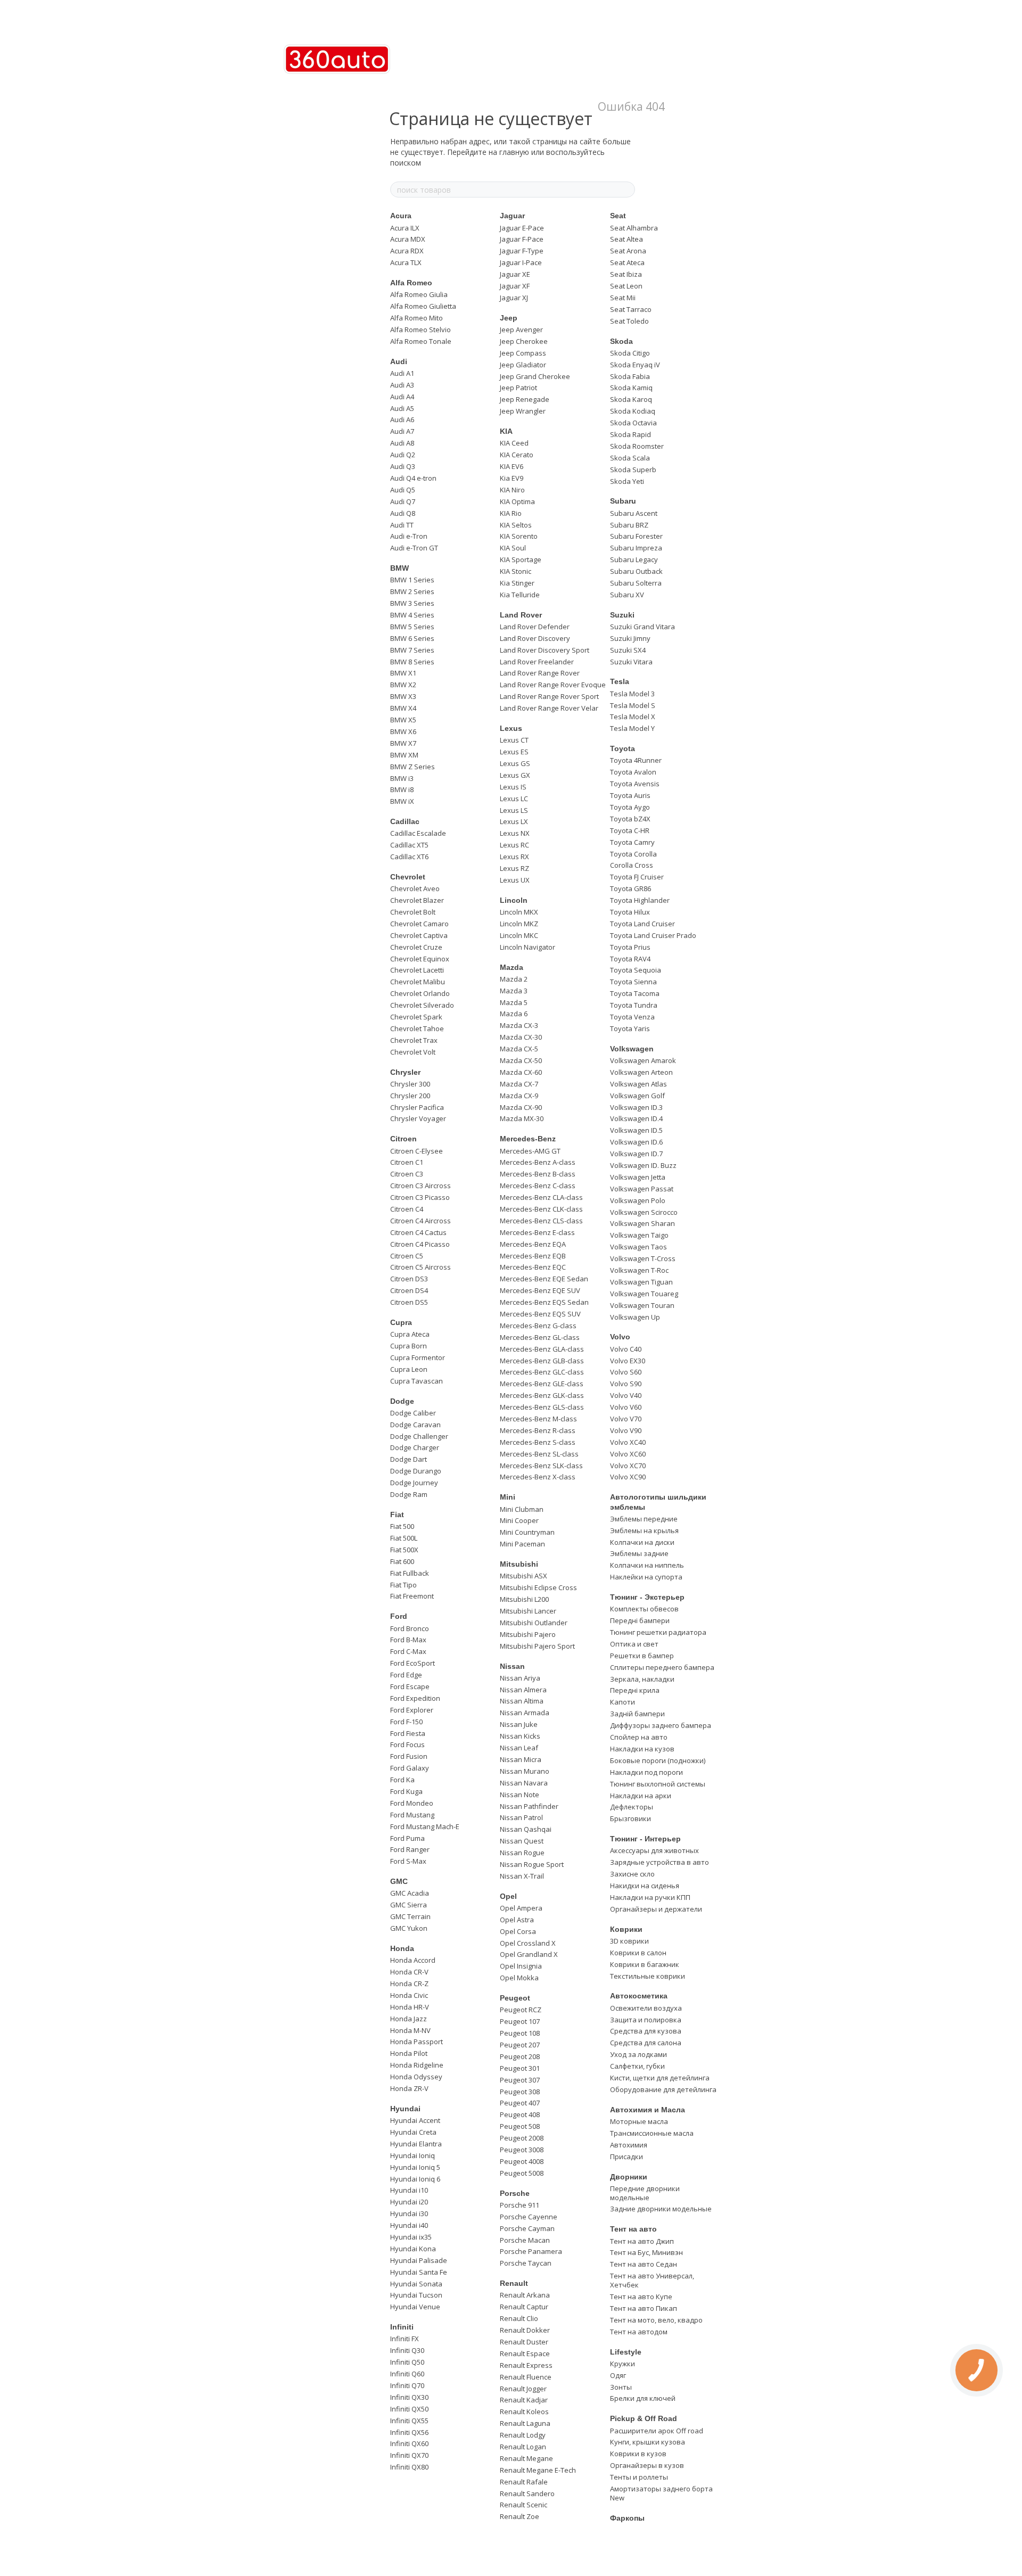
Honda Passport (417, 2042)
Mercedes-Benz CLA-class (541, 1197)
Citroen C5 (407, 1256)
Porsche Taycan (526, 2263)
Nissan (512, 1666)
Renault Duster (524, 2342)
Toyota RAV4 (630, 959)
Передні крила (635, 1690)
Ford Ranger (410, 1849)
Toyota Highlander (640, 900)
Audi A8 (402, 443)
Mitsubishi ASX (524, 1576)
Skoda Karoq (631, 399)
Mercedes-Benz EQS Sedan (544, 1302)
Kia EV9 (512, 478)
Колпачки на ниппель (647, 1565)
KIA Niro (512, 490)
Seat (618, 216)
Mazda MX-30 (522, 1118)
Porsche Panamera (531, 2251)
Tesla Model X (633, 717)
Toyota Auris (630, 795)
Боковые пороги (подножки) (658, 1760)
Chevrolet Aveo (415, 888)
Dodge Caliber (413, 1413)
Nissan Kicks (520, 1736)
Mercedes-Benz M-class (538, 1419)
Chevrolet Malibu (418, 982)
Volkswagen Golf (637, 1096)
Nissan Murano (525, 1771)
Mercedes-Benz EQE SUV (540, 1290)
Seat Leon (626, 286)
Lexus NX (515, 833)
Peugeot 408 (520, 2114)
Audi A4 (402, 397)
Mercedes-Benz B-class (538, 1174)
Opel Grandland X (529, 1954)
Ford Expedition (415, 1698)
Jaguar (512, 216)
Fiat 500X (404, 1550)
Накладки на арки (641, 1796)
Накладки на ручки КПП (650, 1897)
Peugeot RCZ (521, 2010)
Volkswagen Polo (638, 1200)
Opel (508, 1896)
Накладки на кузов (642, 1749)
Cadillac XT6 (409, 857)
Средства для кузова (646, 2031)
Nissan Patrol (521, 1817)
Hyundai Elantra (416, 2144)
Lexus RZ (514, 868)
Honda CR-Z (409, 1984)
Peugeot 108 (520, 2033)
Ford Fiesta (408, 1733)
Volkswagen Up (635, 1317)
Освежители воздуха (646, 2008)
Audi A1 (402, 373)
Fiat (397, 1515)
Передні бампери (640, 1620)
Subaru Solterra (636, 583)
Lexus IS (513, 787)
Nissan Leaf (519, 1748)
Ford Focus (407, 1744)
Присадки (627, 2157)
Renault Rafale (524, 2482)
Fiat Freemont (412, 1596)
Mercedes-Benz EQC (533, 1267)
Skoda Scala (630, 458)
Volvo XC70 (628, 1466)
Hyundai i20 (409, 2202)
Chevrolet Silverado (422, 1005)
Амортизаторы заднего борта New (661, 2493)
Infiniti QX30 (409, 2397)
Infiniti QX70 (409, 2455)
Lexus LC (514, 799)
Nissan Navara (524, 1783)
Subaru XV (627, 595)
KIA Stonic (516, 571)
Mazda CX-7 (519, 1084)
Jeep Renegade (525, 399)
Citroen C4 (407, 1209)
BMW (399, 568)
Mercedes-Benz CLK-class (541, 1209)
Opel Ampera (521, 1908)
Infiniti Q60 (407, 2374)
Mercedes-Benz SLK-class (541, 1466)
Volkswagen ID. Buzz (643, 1165)
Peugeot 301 (520, 2068)
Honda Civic (409, 1995)
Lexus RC (514, 845)
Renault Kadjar (524, 2400)
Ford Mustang (412, 1815)
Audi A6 (402, 419)
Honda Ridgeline (417, 2065)
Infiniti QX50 (409, 2409)
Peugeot (515, 1998)
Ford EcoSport (413, 1663)
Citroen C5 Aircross (421, 1267)
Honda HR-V (410, 2007)
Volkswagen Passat (642, 1189)
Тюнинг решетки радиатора (658, 1632)
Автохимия (629, 2145)
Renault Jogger (523, 2389)
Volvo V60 (626, 1407)
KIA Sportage (521, 559)
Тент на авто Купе (641, 2297)
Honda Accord (413, 1960)
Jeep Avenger (521, 330)
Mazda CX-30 (521, 1037)
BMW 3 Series (412, 603)
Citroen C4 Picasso (420, 1244)
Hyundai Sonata (416, 2284)
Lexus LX (514, 821)
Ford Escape (410, 1686)
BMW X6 (403, 731)
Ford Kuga (406, 1791)
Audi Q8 (403, 513)
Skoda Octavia (633, 423)
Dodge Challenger (419, 1436)
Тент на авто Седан (644, 2264)
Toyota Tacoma (635, 993)
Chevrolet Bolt (413, 912)
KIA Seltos (516, 525)
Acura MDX (408, 239)
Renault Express (526, 2365)
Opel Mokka (519, 1978)
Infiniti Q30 (407, 2350)
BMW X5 (403, 720)
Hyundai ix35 (411, 2237)
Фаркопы (627, 2518)
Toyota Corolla (633, 854)
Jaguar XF (515, 286)
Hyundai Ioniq (413, 2155)
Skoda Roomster (637, 446)
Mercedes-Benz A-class (538, 1162)
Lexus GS (515, 763)
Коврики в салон (638, 1953)
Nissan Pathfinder (529, 1806)
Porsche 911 (520, 2205)
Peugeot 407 (520, 2103)
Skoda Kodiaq (633, 411)
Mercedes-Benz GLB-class (542, 1361)
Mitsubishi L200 (524, 1599)
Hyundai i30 (409, 2213)
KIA (506, 431)
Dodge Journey (414, 1483)
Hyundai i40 (409, 2225)
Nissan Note (520, 1795)
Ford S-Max (408, 1861)
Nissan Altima (522, 1701)
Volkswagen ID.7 (636, 1154)
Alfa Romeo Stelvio (421, 330)
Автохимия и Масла (648, 2110)
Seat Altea (627, 239)
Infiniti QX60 (409, 2443)
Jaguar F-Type (522, 251)
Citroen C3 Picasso (420, 1197)
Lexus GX (515, 775)
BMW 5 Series (412, 627)
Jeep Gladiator (523, 365)
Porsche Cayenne (529, 2217)
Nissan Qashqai (526, 1829)
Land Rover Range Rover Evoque (553, 685)
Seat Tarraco (631, 309)
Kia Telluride (520, 595)
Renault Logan (523, 2447)
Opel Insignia (521, 1966)
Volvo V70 (626, 1419)
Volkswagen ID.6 (636, 1142)
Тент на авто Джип (642, 2241)
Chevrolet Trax (414, 1040)
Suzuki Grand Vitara (642, 627)
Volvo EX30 (628, 1361)
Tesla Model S (633, 705)
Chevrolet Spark (416, 1017)
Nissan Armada (525, 1713)
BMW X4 (403, 708)
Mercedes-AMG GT (530, 1151)
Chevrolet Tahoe (417, 1028)
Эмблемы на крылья (644, 1530)
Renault (514, 2283)
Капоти (623, 1702)
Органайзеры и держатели (656, 1909)
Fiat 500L (404, 1538)
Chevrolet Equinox (420, 959)
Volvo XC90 (628, 1477)
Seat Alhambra (634, 228)
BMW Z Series (413, 767)
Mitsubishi (519, 1564)
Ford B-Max (408, 1640)
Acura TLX (406, 262)
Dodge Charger (415, 1447)
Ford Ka (402, 1780)
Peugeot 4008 (522, 2161)
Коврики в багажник (645, 1964)
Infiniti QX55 (409, 2421)
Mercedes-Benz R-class (538, 1430)
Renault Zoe (520, 2516)
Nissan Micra (521, 1759)
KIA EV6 (512, 466)
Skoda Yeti (627, 481)
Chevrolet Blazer (417, 900)
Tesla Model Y (632, 728)
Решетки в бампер (642, 1656)
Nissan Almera (523, 1690)
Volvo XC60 (628, 1454)
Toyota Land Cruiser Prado (653, 935)
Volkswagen (632, 1049)
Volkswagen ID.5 (636, 1130)
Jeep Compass (523, 353)
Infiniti (402, 2327)
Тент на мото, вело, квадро (656, 2320)
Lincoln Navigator (528, 947)
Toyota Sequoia (636, 970)
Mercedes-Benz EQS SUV (540, 1314)
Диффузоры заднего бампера (661, 1725)
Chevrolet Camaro (419, 924)
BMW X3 (403, 696)
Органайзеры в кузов (647, 2465)
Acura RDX (407, 251)
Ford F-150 (406, 1722)
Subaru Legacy (634, 559)
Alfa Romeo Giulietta (423, 306)
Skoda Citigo (630, 353)
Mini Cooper (519, 1520)
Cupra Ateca (410, 1334)
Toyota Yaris (630, 1028)
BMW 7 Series (412, 650)
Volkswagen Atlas (638, 1084)
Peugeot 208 (520, 2056)
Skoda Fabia (630, 376)
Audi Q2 (403, 455)
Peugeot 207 (520, 2045)
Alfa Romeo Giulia (419, 294)
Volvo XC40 (628, 1442)
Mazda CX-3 (519, 1025)
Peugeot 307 (520, 2080)
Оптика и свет (634, 1644)
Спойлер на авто (639, 1737)
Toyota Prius (630, 947)
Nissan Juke (519, 1724)
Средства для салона (646, 2043)
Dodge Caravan (415, 1425)
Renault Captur (524, 2307)
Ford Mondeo (412, 1803)
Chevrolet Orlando (420, 993)
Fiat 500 (402, 1526)
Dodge (402, 1401)
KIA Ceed (514, 443)
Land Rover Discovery (535, 638)
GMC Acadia (410, 1893)
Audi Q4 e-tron (413, 478)
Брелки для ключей (643, 2398)
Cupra (401, 1322)
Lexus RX (514, 857)
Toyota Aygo (630, 807)
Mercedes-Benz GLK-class (542, 1395)
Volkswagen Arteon (641, 1072)
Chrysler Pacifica (417, 1107)
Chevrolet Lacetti (417, 970)
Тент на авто (633, 2229)
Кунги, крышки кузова (648, 2442)
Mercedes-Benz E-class (537, 1232)
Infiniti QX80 (409, 2467)
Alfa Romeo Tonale (421, 341)
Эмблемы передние (644, 1519)
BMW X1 (403, 673)
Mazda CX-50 (521, 1060)
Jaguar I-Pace (521, 262)
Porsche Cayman (527, 2228)
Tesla (620, 681)
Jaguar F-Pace (522, 239)
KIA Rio (511, 513)
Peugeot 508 (520, 2126)
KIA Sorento (519, 536)
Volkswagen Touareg (644, 1294)
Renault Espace (525, 2353)
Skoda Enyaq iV (635, 365)
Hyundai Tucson (416, 2295)
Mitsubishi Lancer (528, 1611)
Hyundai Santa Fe (419, 2272)
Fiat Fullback (410, 1573)
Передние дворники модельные (645, 2193)
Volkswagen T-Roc (639, 1270)
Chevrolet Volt (413, 1052)
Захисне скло (632, 1874)
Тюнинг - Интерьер (645, 1839)
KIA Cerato (517, 455)
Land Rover (521, 615)
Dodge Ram (409, 1494)
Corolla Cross (632, 865)
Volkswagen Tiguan (641, 1282)
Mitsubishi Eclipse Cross (538, 1587)
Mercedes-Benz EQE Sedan (544, 1279)
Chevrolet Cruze (416, 947)
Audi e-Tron (409, 536)
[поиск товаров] (627, 190)
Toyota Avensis (635, 784)
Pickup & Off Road (644, 2418)
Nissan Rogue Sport (532, 1864)
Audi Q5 (403, 490)
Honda (402, 1948)
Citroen (403, 1139)
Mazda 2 (514, 979)
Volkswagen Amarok (643, 1060)
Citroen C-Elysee (417, 1151)
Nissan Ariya (520, 1678)
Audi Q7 (403, 501)
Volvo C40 (626, 1349)
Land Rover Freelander (537, 662)
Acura (401, 216)
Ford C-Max (408, 1651)
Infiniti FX (405, 2339)
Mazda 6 (514, 1014)
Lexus (511, 728)
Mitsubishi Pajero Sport (537, 1646)
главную (514, 152)
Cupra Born (409, 1346)
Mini (508, 1497)
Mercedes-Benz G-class (538, 1326)
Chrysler (405, 1072)
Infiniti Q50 (407, 2362)
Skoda (621, 341)
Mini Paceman (522, 1544)
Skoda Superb (633, 470)
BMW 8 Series (412, 662)
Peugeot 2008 (522, 2138)
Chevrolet (408, 877)
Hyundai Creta (413, 2132)
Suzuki (622, 615)
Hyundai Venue (415, 2307)
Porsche (515, 2193)
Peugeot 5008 (522, 2173)
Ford (399, 1616)
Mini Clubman (522, 1509)
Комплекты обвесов (644, 1609)
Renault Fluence (526, 2377)
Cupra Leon (409, 1369)
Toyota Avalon (633, 772)
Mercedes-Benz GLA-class (542, 1349)
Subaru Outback (636, 571)
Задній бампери (637, 1714)
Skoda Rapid (630, 434)
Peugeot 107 (520, 2021)
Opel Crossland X (528, 1943)
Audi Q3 (403, 466)
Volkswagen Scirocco (644, 1212)
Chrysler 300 (410, 1084)
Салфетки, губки (637, 2066)
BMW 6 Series (412, 638)
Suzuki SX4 (628, 650)
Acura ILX (405, 228)
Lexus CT (514, 740)
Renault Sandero (527, 2493)
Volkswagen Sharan (642, 1223)
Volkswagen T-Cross (643, 1258)
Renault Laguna (525, 2423)
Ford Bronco (410, 1628)
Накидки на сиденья (645, 1886)
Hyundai (405, 2109)
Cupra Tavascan (417, 1381)
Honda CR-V (409, 1972)
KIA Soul (513, 548)
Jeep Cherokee (524, 341)
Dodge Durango (416, 1471)
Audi (399, 361)
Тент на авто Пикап (644, 2308)
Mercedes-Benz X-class (538, 1477)
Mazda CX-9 (519, 1096)
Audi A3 (402, 385)
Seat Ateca (627, 262)
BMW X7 (403, 743)
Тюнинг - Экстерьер (647, 1597)
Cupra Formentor (418, 1357)
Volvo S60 (626, 1372)
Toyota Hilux (630, 912)
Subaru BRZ (629, 525)
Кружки (623, 2364)
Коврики (626, 1929)
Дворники (629, 2177)
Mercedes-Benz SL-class (539, 1454)
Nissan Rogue (522, 1853)
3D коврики (629, 1941)
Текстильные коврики (648, 1976)
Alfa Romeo (411, 283)
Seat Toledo (629, 321)
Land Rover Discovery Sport (545, 650)
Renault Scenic (524, 2505)
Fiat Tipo (403, 1585)
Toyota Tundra (634, 1005)
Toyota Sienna (633, 982)
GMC (399, 1881)
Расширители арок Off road (657, 2431)
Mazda (512, 967)
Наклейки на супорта (646, 1577)
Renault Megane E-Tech (538, 2470)
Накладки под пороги (646, 1772)
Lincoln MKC (519, 935)
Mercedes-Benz (528, 1139)
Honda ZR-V (409, 2088)
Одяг (618, 2375)
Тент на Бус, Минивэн (646, 2252)
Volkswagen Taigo (639, 1235)
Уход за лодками (638, 2054)
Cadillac (405, 821)
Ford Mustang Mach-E (425, 1826)
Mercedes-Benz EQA (533, 1244)
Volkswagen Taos (638, 1247)
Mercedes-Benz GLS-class (542, 1407)
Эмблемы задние (639, 1553)
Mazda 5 (514, 1002)
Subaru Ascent (634, 513)
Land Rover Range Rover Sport (549, 696)
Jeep (509, 318)
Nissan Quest (522, 1841)
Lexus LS (514, 810)
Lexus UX (515, 880)
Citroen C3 (407, 1174)
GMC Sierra (409, 1905)
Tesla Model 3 (632, 694)
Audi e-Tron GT (414, 548)
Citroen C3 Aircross (421, 1186)
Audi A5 (402, 408)
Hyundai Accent (415, 2120)
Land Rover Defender (535, 627)
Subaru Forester (636, 536)
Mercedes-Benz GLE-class (542, 1384)
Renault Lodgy (523, 2435)
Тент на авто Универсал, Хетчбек (652, 2280)
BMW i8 (402, 789)
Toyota (623, 748)
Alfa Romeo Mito (417, 318)
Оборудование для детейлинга (663, 2089)
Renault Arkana (525, 2295)
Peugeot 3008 (522, 2150)
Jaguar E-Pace (522, 228)
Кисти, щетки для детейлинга (660, 2078)
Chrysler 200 (410, 1096)
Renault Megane (526, 2458)
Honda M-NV (410, 2030)
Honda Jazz (409, 2019)
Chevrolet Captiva (419, 935)
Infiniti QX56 (409, 2432)
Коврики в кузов (638, 2454)
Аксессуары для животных (654, 1850)
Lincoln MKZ (519, 924)
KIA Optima (517, 501)
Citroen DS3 (409, 1279)
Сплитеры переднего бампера (662, 1667)
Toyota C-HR (630, 830)
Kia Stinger (517, 583)
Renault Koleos (524, 2412)
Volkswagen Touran (642, 1305)
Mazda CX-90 (521, 1107)
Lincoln (514, 900)
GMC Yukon (409, 1928)
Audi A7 (402, 431)
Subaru (623, 501)
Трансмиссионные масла (652, 2133)
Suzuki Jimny (630, 638)
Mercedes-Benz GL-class (540, 1337)
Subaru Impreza (636, 548)
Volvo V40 (626, 1395)
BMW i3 (402, 778)
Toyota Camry (632, 842)
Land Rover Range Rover (540, 673)
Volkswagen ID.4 (636, 1118)
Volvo (620, 1337)
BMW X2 (403, 685)
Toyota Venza (632, 1017)
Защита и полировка (646, 2020)
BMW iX (402, 801)
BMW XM (404, 755)
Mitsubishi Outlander (534, 1623)
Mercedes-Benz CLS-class (541, 1221)
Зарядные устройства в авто (660, 1862)
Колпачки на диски (642, 1542)
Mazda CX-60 (521, 1072)
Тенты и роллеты (639, 2477)
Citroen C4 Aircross (421, 1221)
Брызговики (630, 1818)
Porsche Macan (525, 2240)
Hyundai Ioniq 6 (415, 2179)
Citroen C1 (407, 1162)
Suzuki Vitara (631, 662)
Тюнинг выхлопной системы (658, 1784)
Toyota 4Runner (636, 760)
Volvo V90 (626, 1430)
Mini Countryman (527, 1532)
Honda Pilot (409, 2053)
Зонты (621, 2387)
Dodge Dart (409, 1459)
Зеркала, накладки (642, 1679)
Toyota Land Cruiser (642, 924)
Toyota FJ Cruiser (637, 877)
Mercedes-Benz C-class (538, 1186)
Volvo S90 (626, 1384)
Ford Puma (407, 1838)
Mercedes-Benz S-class (538, 1442)
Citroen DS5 (409, 1302)
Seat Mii (623, 298)
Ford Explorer (412, 1710)
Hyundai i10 (409, 2190)
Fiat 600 (402, 1561)
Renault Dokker (525, 2330)
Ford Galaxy (410, 1768)
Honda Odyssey (416, 2077)
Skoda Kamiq (631, 388)
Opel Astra (517, 1920)
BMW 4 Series (412, 615)
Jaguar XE (515, 274)
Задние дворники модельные (661, 2209)
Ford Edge (406, 1675)
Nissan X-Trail (522, 1876)
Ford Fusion (409, 1756)
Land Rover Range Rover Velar (549, 708)
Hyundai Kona (413, 2249)
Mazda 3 (514, 991)
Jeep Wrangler (523, 411)
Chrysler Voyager (418, 1118)
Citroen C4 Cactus (418, 1232)
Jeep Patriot (518, 388)
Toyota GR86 (630, 888)
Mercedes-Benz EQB (533, 1256)
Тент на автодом (639, 2332)
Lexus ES (514, 752)
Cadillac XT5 (409, 845)
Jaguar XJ (514, 298)
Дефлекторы (632, 1807)
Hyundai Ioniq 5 (415, 2167)
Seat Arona (628, 251)
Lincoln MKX (519, 912)
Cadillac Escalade (418, 833)
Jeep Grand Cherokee (535, 376)
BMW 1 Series (412, 580)
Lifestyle (626, 2352)
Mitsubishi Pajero (528, 1634)
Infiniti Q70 (407, 2385)
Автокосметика (639, 1996)
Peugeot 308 (520, 2092)
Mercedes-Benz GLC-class (542, 1372)
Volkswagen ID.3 (636, 1107)
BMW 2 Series (412, 591)
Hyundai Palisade (419, 2260)
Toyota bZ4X (630, 819)
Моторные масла (639, 2121)
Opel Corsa (518, 1931)
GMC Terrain (410, 1916)
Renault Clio (519, 2318)
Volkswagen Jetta (638, 1177)
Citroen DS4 (409, 1290)
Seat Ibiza (626, 274)
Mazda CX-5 (519, 1049)
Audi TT (402, 525)
